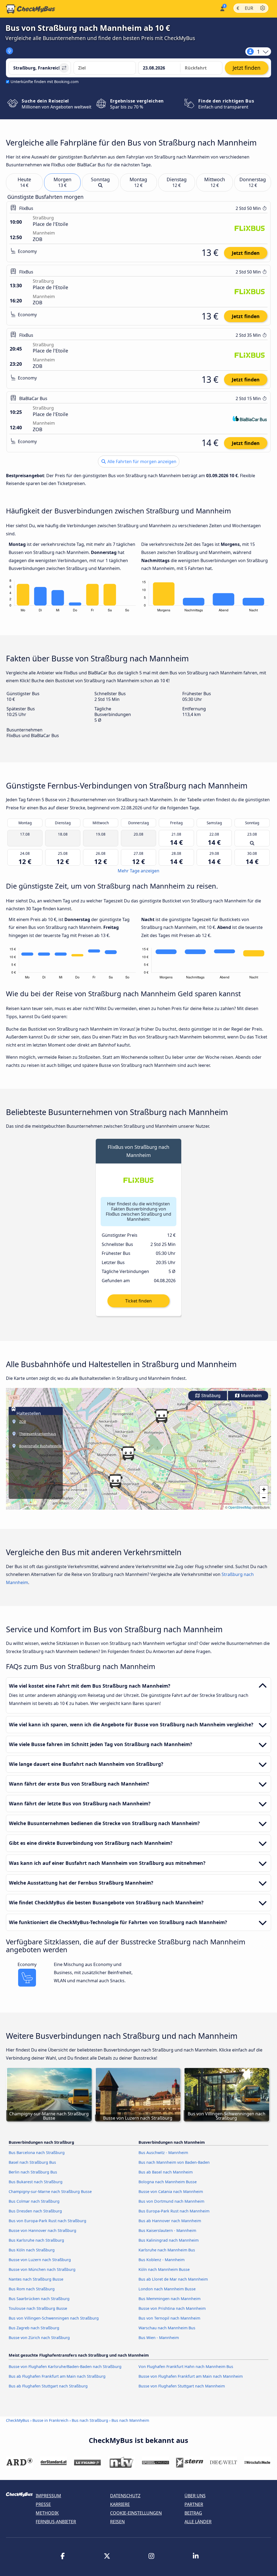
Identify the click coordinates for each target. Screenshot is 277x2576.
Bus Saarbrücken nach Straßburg (39, 2299)
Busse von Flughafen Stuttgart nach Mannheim (182, 2386)
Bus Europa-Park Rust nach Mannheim (174, 2211)
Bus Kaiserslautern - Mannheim (167, 2230)
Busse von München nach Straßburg (42, 2269)
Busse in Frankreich (50, 2420)
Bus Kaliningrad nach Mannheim (169, 2240)
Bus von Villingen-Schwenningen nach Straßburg (54, 2318)
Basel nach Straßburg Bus (32, 2162)
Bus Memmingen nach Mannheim (169, 2299)
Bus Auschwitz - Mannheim (163, 2153)
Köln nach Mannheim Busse (164, 2269)
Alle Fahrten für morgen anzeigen (141, 461)
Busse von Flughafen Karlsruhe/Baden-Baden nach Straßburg (65, 2366)
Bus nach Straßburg (90, 2420)
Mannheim (251, 1396)
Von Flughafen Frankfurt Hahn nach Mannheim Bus (186, 2366)
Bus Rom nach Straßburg (32, 2289)
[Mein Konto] (222, 8)
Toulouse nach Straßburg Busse (38, 2308)
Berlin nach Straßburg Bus (33, 2172)
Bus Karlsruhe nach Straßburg (36, 2240)
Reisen (117, 2522)
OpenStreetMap (240, 1507)
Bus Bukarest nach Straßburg (36, 2182)
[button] (115, 1481)
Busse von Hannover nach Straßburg (42, 2230)
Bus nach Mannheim (130, 2420)
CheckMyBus (18, 2420)
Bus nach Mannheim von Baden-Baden (174, 2162)
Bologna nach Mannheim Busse (168, 2182)
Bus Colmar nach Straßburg (34, 2201)
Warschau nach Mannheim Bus (167, 2328)
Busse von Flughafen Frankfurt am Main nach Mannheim (191, 2376)
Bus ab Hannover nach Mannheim (170, 2221)
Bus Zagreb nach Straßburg (34, 2328)
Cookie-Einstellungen (136, 2513)
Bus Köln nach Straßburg (32, 2250)
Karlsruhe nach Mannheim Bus (167, 2250)
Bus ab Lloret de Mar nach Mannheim (173, 2279)
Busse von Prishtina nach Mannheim (172, 2308)
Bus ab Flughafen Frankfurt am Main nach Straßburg (57, 2376)
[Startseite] (31, 9)
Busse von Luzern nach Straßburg (40, 2260)
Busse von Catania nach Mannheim (171, 2191)
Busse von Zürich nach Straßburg (39, 2338)
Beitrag (193, 2513)
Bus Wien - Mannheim (159, 2338)
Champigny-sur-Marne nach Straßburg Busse (50, 2191)
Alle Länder (198, 2522)
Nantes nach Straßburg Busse (36, 2279)
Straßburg (210, 1396)
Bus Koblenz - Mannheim (161, 2260)
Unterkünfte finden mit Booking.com (44, 82)
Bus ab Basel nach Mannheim (166, 2172)
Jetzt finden (246, 253)
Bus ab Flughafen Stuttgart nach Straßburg (48, 2386)
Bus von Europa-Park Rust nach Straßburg (47, 2221)
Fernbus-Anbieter (56, 2522)
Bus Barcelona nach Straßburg (37, 2153)
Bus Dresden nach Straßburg (35, 2211)
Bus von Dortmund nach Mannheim (171, 2201)
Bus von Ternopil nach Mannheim (169, 2318)
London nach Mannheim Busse (167, 2289)
